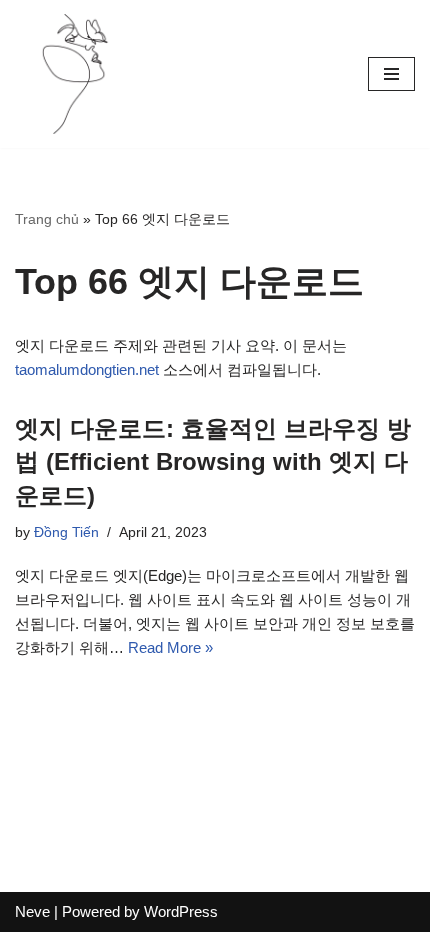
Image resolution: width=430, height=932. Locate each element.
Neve (32, 911)
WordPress (181, 911)
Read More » (170, 647)
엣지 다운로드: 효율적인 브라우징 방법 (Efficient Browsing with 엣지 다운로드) (213, 462)
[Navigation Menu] (391, 74)
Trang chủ (47, 219)
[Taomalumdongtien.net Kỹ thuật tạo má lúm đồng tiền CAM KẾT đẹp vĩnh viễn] (75, 74)
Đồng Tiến (66, 532)
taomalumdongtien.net (87, 369)
